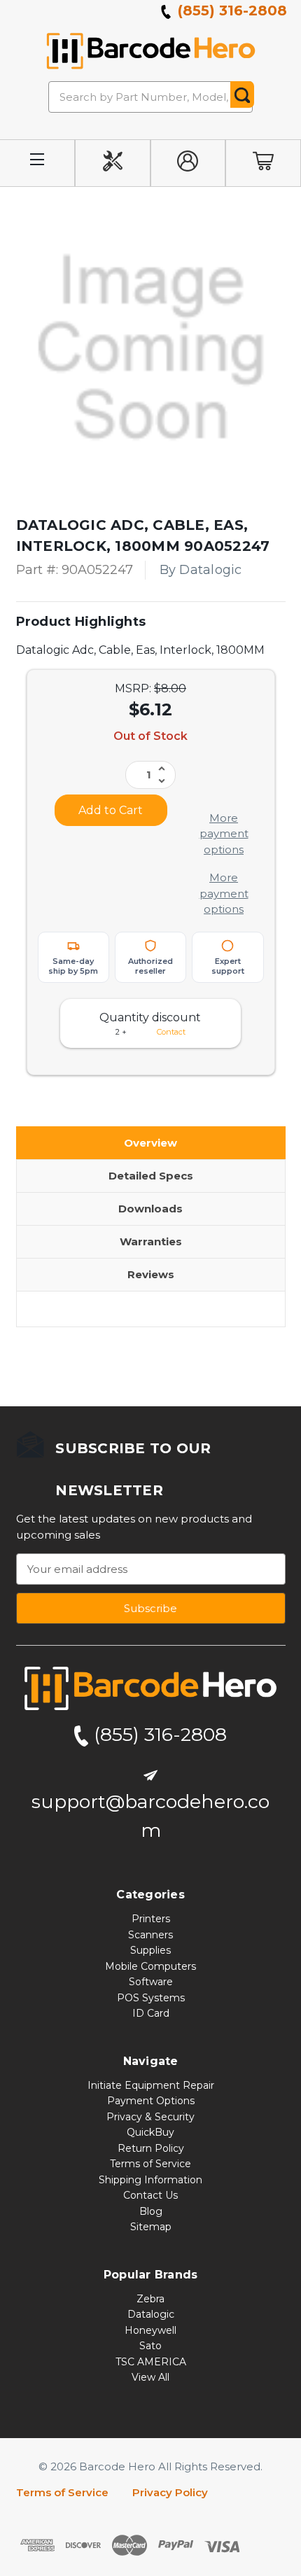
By (201, 570)
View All (150, 2377)
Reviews (151, 1274)
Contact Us (150, 2195)
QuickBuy (150, 2132)
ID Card (151, 2013)
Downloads (150, 1209)
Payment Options (151, 2101)
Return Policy (151, 2148)
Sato (150, 2346)
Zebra (150, 2299)
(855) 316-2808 (230, 10)
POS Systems (151, 1998)
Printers (151, 1919)
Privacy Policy (170, 2492)
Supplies (150, 1950)
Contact (171, 1032)
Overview (150, 1143)
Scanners (150, 1935)
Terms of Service (150, 2164)
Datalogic (151, 2314)
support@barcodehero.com (150, 1816)
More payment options (224, 834)
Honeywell (150, 2330)
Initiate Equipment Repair (151, 2085)
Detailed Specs (151, 1176)
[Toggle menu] (37, 163)
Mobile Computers (150, 1966)
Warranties (151, 1241)
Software (151, 1982)
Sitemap (151, 2227)
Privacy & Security (150, 2117)
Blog (151, 2211)
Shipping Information (150, 2180)
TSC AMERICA (151, 2362)
